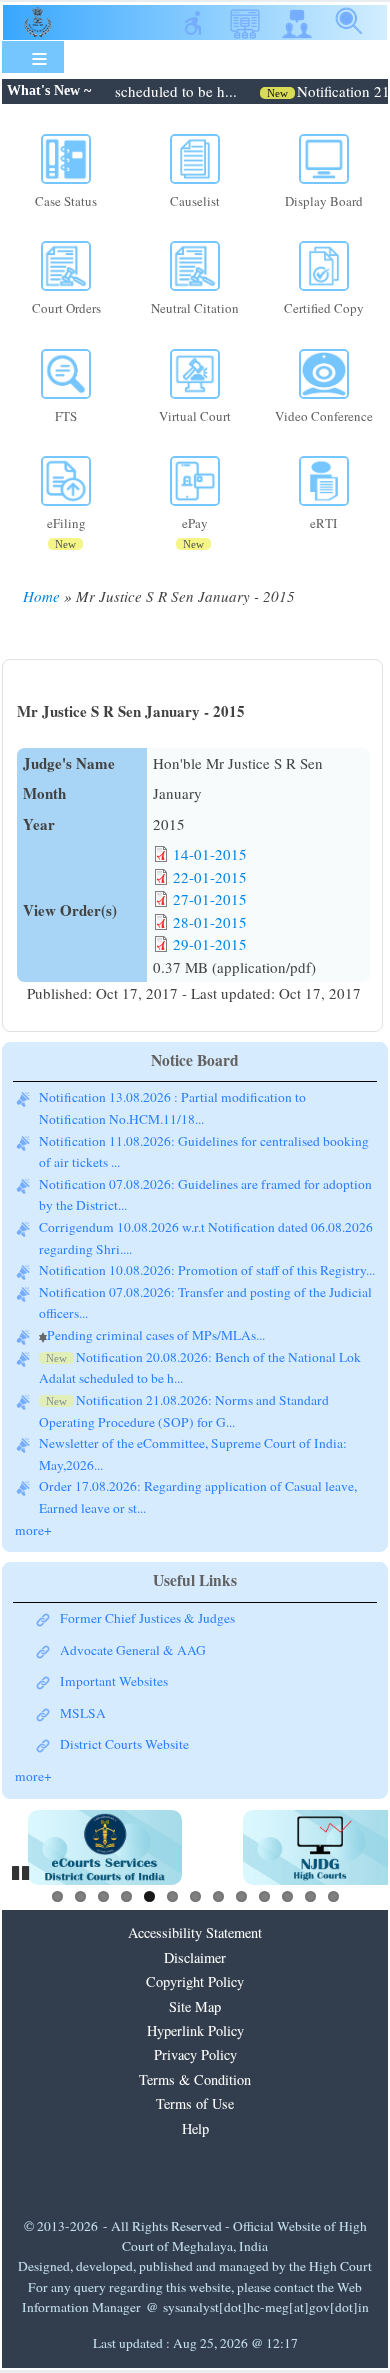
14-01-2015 (210, 854)
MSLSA (83, 1713)
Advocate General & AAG (133, 1650)
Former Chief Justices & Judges (147, 1618)
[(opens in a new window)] (105, 1847)
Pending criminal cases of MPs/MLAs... (156, 1335)
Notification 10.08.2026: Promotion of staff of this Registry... (207, 1270)
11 (287, 1896)
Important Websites (114, 1681)
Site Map (195, 2006)
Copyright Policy (195, 1981)
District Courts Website (124, 1744)
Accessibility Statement (195, 1932)
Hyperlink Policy (195, 2030)
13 (333, 1896)
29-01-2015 (210, 944)
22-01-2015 (210, 877)
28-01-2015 (210, 922)
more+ (33, 1530)
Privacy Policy (195, 2054)
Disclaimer (195, 1957)
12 (310, 1896)
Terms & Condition (195, 2079)
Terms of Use (195, 2103)
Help (195, 2128)
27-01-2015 (210, 899)
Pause (22, 1870)
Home (41, 596)
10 (264, 1896)
